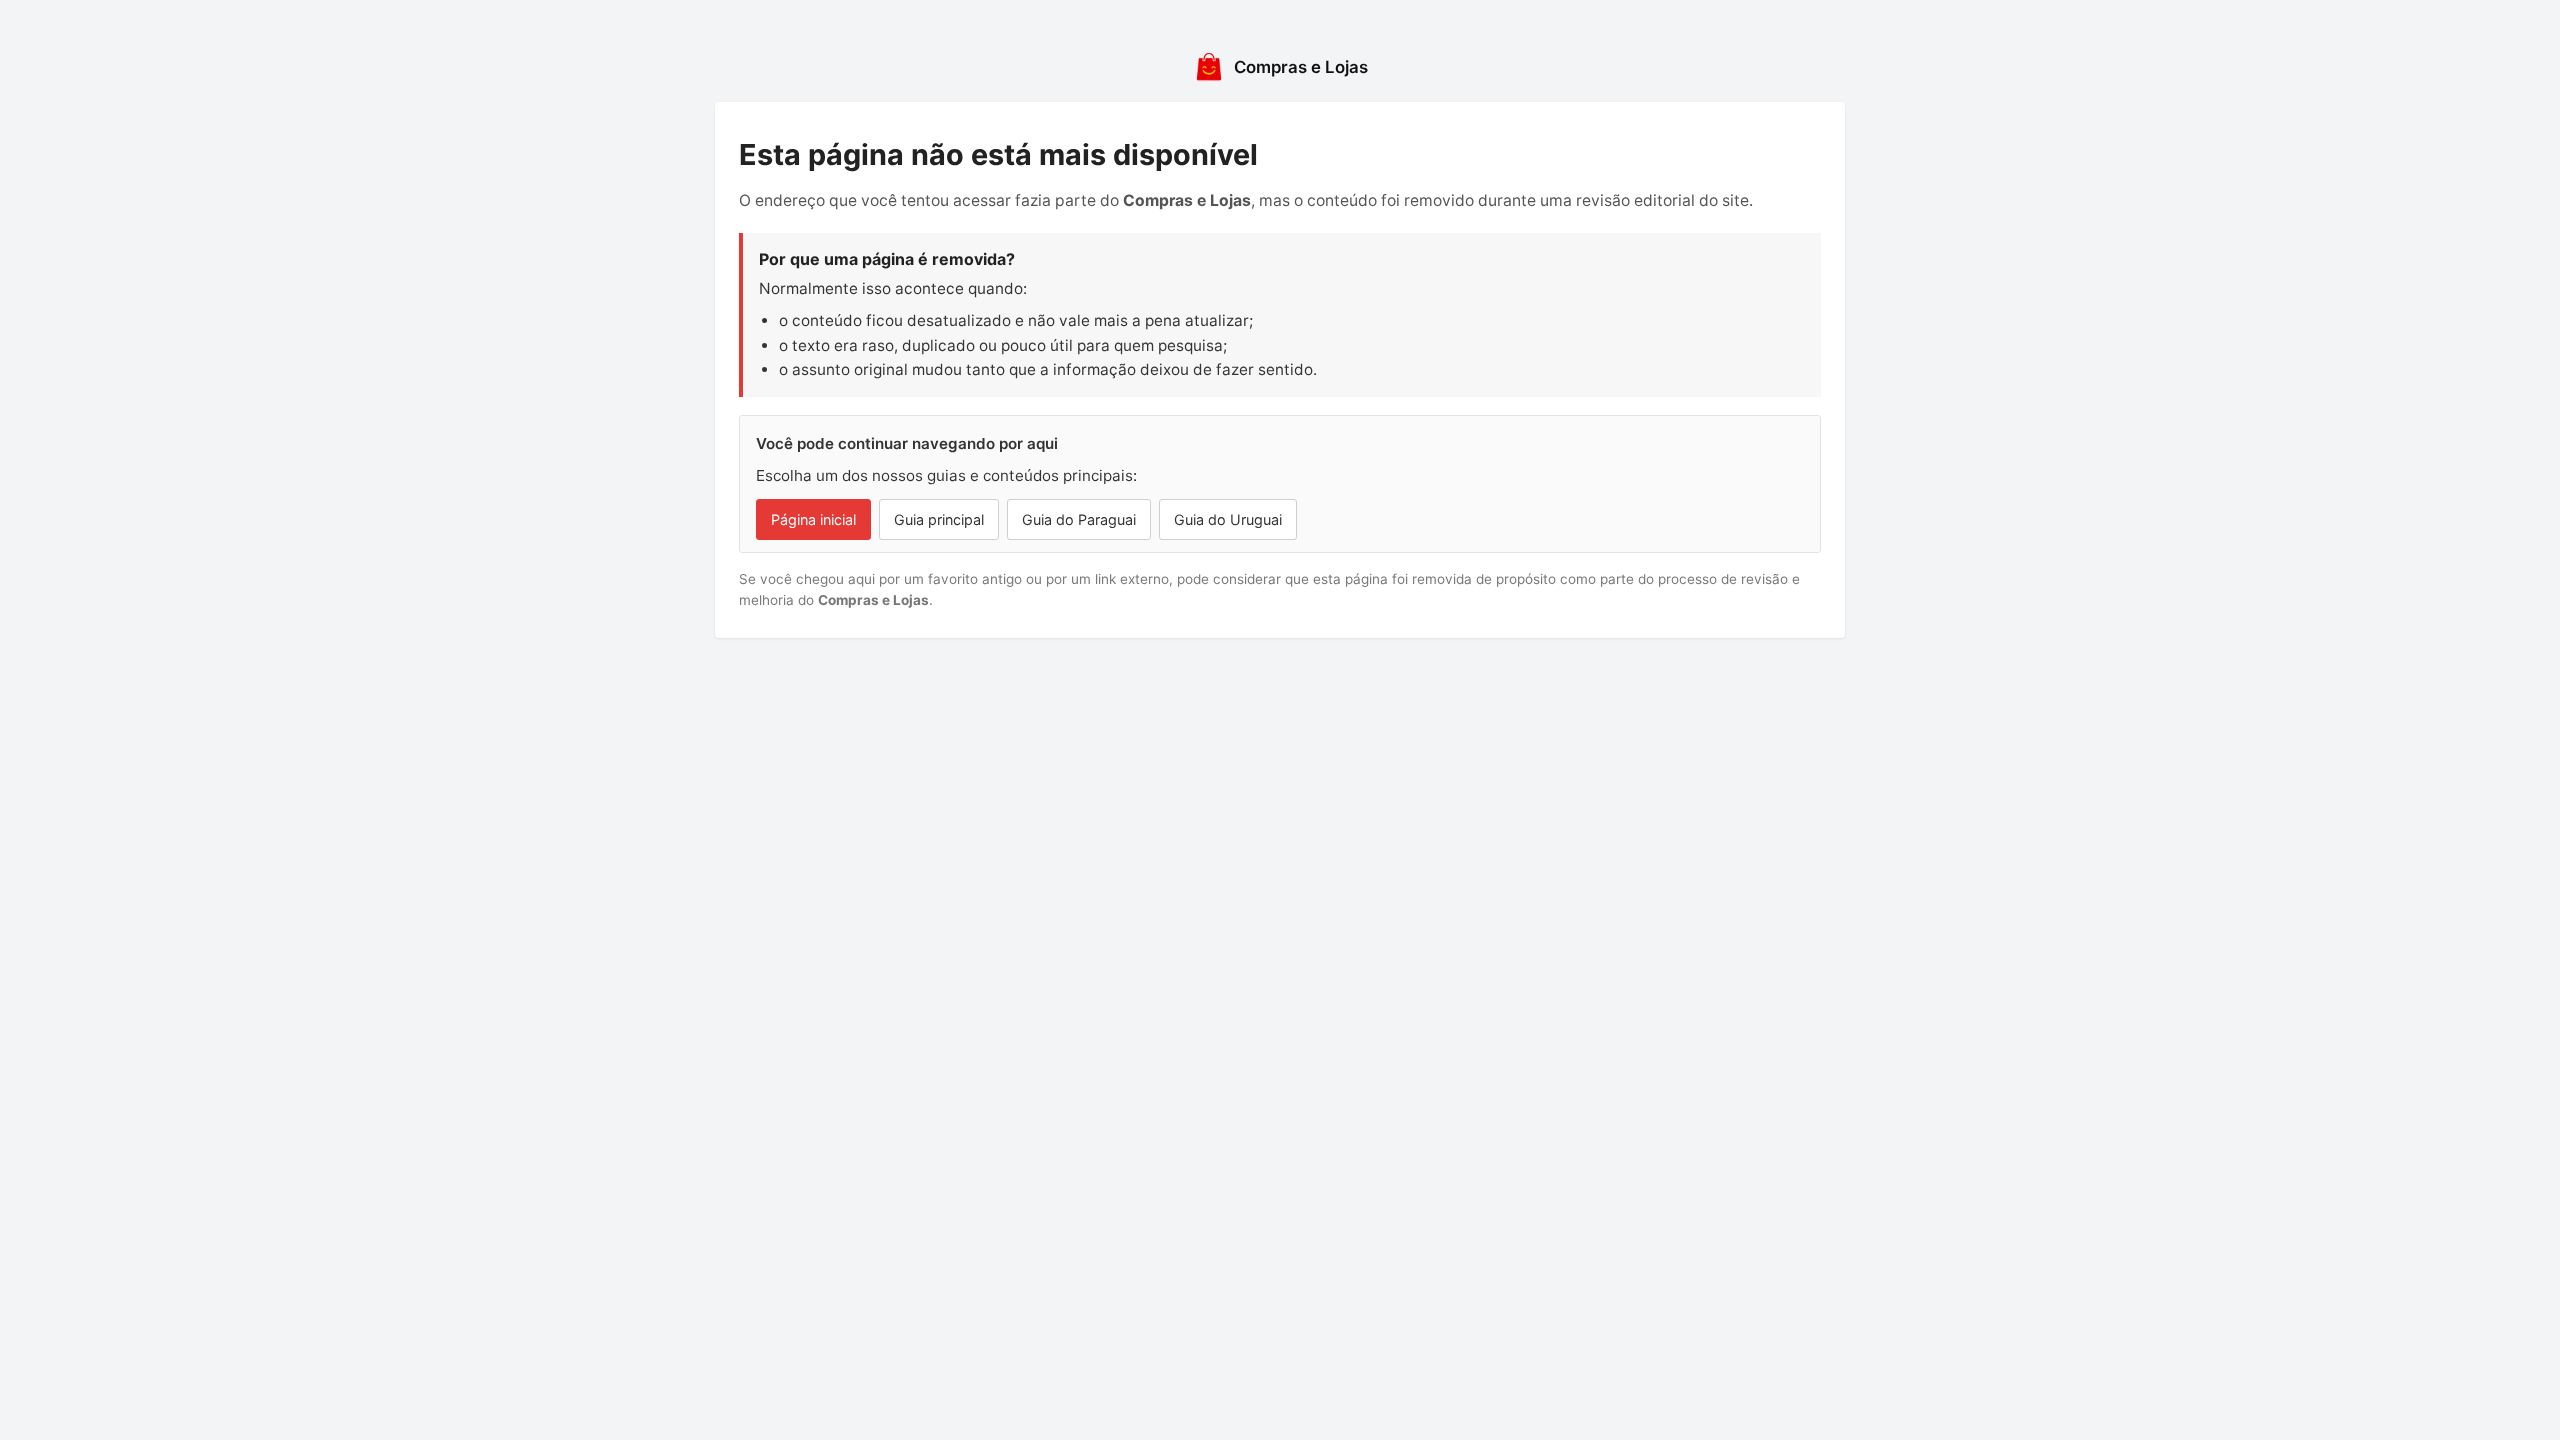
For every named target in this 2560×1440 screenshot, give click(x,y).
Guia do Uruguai (1228, 519)
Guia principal (939, 519)
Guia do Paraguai (1079, 519)
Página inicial (813, 519)
